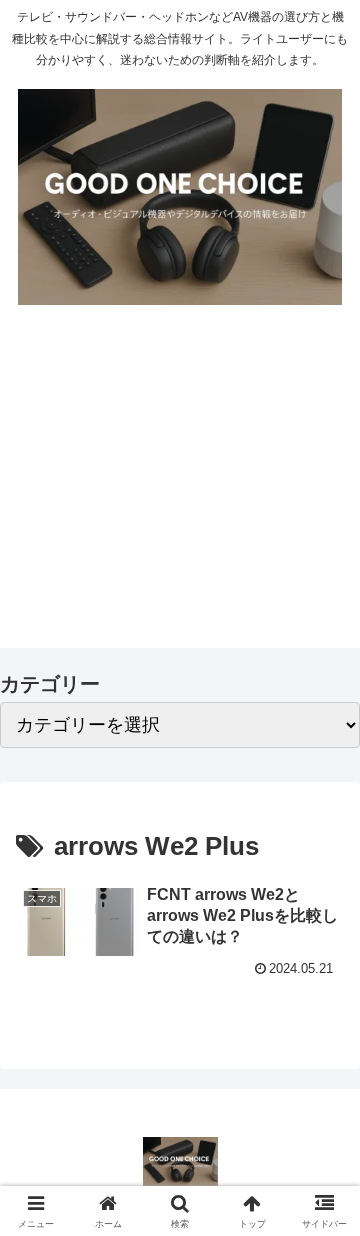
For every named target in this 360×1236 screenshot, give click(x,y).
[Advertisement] (180, 490)
